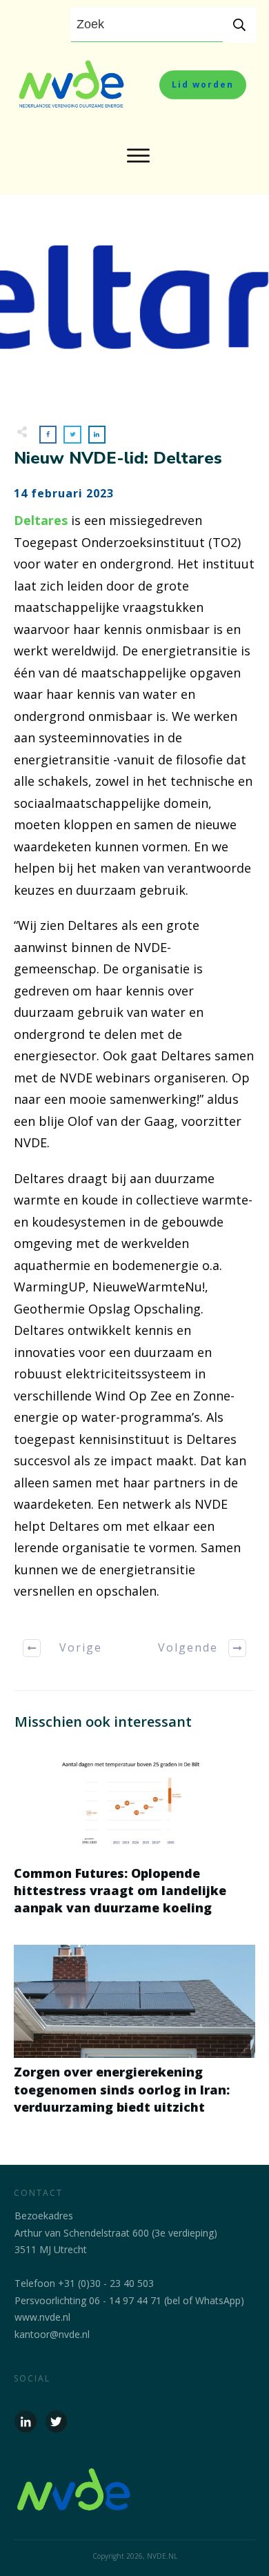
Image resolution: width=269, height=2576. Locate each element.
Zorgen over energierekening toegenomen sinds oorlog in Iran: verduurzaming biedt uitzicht (134, 2037)
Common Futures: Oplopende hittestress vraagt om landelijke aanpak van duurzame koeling (134, 1839)
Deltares (41, 520)
